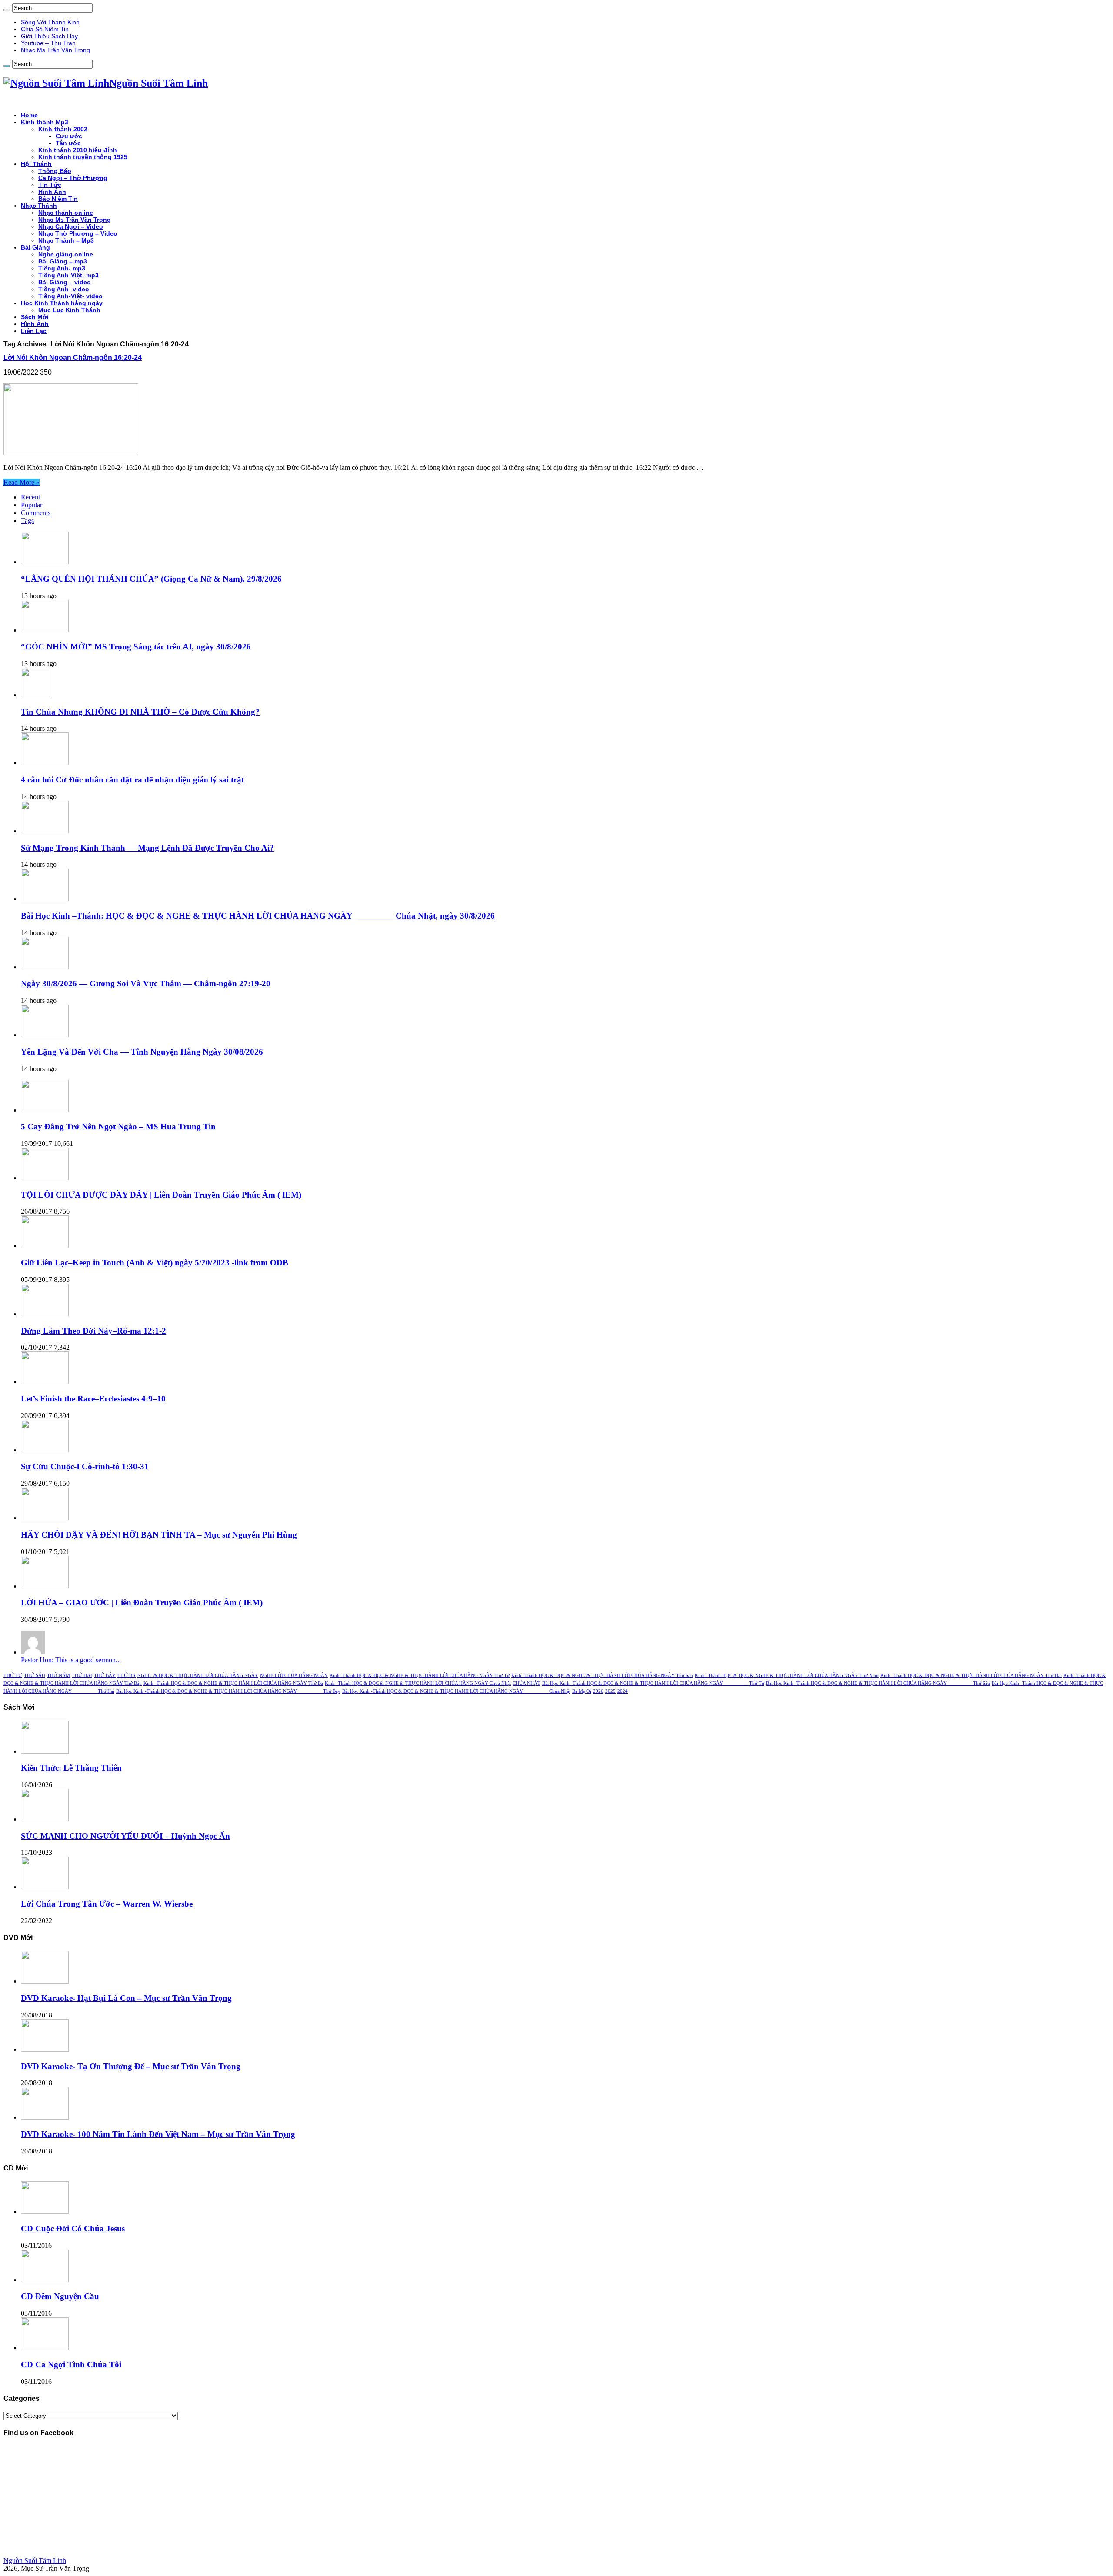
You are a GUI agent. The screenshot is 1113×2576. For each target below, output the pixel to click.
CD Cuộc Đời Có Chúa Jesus (73, 2228)
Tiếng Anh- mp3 (62, 268)
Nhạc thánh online (66, 213)
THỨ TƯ (13, 1676)
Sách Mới (35, 317)
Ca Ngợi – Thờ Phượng (73, 178)
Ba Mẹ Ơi (582, 1691)
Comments (36, 513)
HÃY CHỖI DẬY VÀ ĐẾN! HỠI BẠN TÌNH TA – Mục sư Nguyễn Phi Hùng (159, 1535)
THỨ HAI (82, 1676)
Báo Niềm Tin (58, 199)
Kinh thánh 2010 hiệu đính (78, 150)
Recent (30, 497)
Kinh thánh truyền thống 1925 (83, 157)
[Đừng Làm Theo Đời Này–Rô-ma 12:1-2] (45, 1314)
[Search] (7, 10)
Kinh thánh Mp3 (45, 122)
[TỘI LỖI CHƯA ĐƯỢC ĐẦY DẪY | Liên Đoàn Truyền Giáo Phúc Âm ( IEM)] (45, 1178)
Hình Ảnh (52, 192)
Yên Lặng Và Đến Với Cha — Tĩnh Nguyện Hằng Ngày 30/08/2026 (142, 1052)
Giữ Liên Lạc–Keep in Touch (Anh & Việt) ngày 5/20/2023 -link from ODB (155, 1263)
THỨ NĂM (58, 1676)
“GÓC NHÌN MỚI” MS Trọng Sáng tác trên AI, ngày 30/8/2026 (136, 647)
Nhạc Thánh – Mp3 (66, 240)
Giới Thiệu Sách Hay (49, 36)
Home (29, 115)
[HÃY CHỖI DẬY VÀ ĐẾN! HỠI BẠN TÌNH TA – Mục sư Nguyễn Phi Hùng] (45, 1518)
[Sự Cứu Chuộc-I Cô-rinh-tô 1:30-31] (45, 1450)
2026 (598, 1691)
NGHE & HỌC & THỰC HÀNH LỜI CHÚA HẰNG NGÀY (198, 1676)
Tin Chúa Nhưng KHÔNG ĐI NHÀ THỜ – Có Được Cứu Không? (140, 712)
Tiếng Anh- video (64, 289)
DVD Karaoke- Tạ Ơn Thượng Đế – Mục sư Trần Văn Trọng (131, 2066)
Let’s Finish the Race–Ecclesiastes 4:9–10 (93, 1399)
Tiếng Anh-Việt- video (70, 296)
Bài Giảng (35, 247)
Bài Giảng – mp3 (63, 261)
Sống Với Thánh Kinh (50, 22)
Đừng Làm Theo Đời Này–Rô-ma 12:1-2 (93, 1331)
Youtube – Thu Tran (48, 43)
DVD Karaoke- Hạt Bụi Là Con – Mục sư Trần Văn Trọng (126, 1998)
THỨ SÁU (35, 1676)
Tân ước (68, 143)
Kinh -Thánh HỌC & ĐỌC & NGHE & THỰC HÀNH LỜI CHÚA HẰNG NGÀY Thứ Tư (420, 1676)
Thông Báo (55, 171)
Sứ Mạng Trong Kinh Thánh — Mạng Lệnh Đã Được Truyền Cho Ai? (147, 848)
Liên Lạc (34, 331)
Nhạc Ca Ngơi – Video (71, 226)
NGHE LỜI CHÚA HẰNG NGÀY (294, 1676)
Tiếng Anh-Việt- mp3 (68, 275)
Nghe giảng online (66, 254)
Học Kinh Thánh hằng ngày (62, 303)
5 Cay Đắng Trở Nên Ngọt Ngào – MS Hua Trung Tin (118, 1127)
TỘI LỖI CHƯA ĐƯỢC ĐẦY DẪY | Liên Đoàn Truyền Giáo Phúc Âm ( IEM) (161, 1195)
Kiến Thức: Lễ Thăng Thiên (71, 1768)
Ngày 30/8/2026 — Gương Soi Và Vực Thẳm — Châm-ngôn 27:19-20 (146, 983)
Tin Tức (50, 185)
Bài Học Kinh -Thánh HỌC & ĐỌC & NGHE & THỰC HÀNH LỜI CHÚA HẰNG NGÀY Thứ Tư (653, 1683)
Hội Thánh (36, 164)
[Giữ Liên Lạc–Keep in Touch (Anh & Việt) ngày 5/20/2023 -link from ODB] (45, 1246)
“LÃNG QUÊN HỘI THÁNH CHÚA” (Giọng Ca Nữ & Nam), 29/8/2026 (151, 579)
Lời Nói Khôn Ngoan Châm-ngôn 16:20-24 (73, 358)
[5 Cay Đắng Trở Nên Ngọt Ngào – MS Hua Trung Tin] (45, 1110)
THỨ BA (127, 1676)
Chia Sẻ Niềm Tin (45, 29)
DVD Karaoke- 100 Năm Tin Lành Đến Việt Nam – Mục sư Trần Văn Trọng (158, 2134)
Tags (27, 521)
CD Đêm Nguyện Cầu (60, 2296)
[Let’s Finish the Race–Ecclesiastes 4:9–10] (45, 1382)
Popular (32, 505)
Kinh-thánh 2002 (63, 129)
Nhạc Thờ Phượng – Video (78, 233)
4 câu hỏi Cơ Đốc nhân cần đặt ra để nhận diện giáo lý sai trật (132, 780)
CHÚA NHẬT (527, 1683)
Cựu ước (69, 136)
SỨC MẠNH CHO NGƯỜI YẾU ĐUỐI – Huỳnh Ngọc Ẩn (125, 1836)
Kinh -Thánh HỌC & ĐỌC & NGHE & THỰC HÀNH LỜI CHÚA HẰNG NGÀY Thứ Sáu (602, 1676)
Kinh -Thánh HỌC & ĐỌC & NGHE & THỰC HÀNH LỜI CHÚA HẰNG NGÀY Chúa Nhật (418, 1683)
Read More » (22, 482)
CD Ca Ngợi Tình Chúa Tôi (71, 2365)
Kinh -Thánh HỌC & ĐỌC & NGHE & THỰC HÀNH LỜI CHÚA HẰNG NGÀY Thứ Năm (787, 1676)
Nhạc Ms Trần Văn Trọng (55, 50)
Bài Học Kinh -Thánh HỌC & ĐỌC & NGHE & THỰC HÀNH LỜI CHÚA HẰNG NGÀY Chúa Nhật (456, 1691)
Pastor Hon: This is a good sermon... (71, 1660)
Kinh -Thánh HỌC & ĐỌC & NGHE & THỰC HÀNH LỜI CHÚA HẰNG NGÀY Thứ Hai (971, 1676)
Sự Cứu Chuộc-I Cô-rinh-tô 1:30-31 (85, 1466)
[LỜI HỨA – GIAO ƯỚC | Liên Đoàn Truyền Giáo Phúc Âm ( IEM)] (45, 1586)
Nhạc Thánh (39, 206)
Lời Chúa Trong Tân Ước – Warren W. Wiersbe (107, 1904)
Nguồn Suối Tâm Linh (35, 2561)
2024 (623, 1691)
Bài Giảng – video (65, 282)
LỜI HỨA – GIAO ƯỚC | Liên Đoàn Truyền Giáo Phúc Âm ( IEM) (142, 1603)
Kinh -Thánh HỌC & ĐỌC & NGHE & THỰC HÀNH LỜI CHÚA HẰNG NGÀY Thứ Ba (233, 1683)
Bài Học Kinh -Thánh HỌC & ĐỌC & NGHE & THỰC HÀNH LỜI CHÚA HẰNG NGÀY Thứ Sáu (878, 1683)
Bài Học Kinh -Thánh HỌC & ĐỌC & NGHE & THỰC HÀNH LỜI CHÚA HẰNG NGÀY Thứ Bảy (228, 1691)
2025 (610, 1691)
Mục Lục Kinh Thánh (69, 310)
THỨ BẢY (105, 1676)
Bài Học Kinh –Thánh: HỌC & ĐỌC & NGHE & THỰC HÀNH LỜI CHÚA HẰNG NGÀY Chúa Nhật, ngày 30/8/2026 (258, 916)
